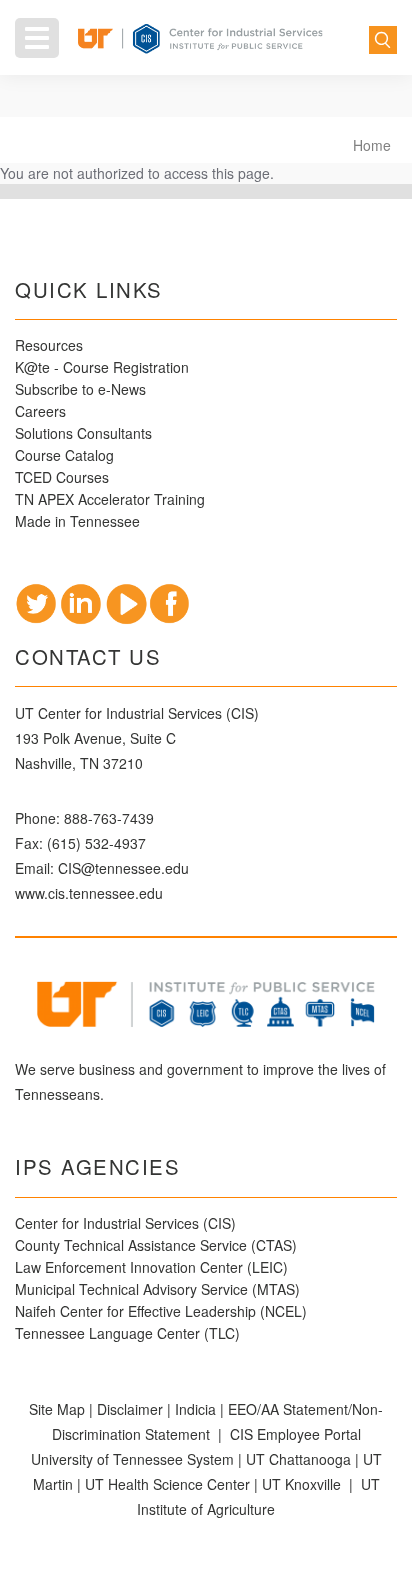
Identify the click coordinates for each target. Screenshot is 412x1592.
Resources (49, 345)
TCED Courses (62, 477)
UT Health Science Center (167, 1484)
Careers (40, 411)
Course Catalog (66, 455)
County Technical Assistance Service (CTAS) (156, 1245)
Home (372, 145)
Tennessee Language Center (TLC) (127, 1333)
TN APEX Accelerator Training (110, 499)
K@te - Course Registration (102, 367)
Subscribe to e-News (80, 389)
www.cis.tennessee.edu (89, 893)
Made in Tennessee (77, 521)
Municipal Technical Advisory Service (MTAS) (157, 1289)
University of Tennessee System (132, 1459)
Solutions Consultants (83, 433)
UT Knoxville (301, 1484)
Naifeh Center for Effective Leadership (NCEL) (161, 1311)
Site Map (57, 1409)
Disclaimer (130, 1409)
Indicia (195, 1409)
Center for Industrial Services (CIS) (125, 1223)
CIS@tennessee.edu (123, 868)
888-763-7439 (109, 818)
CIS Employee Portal (295, 1434)
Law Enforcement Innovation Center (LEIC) (151, 1267)
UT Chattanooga (298, 1459)
